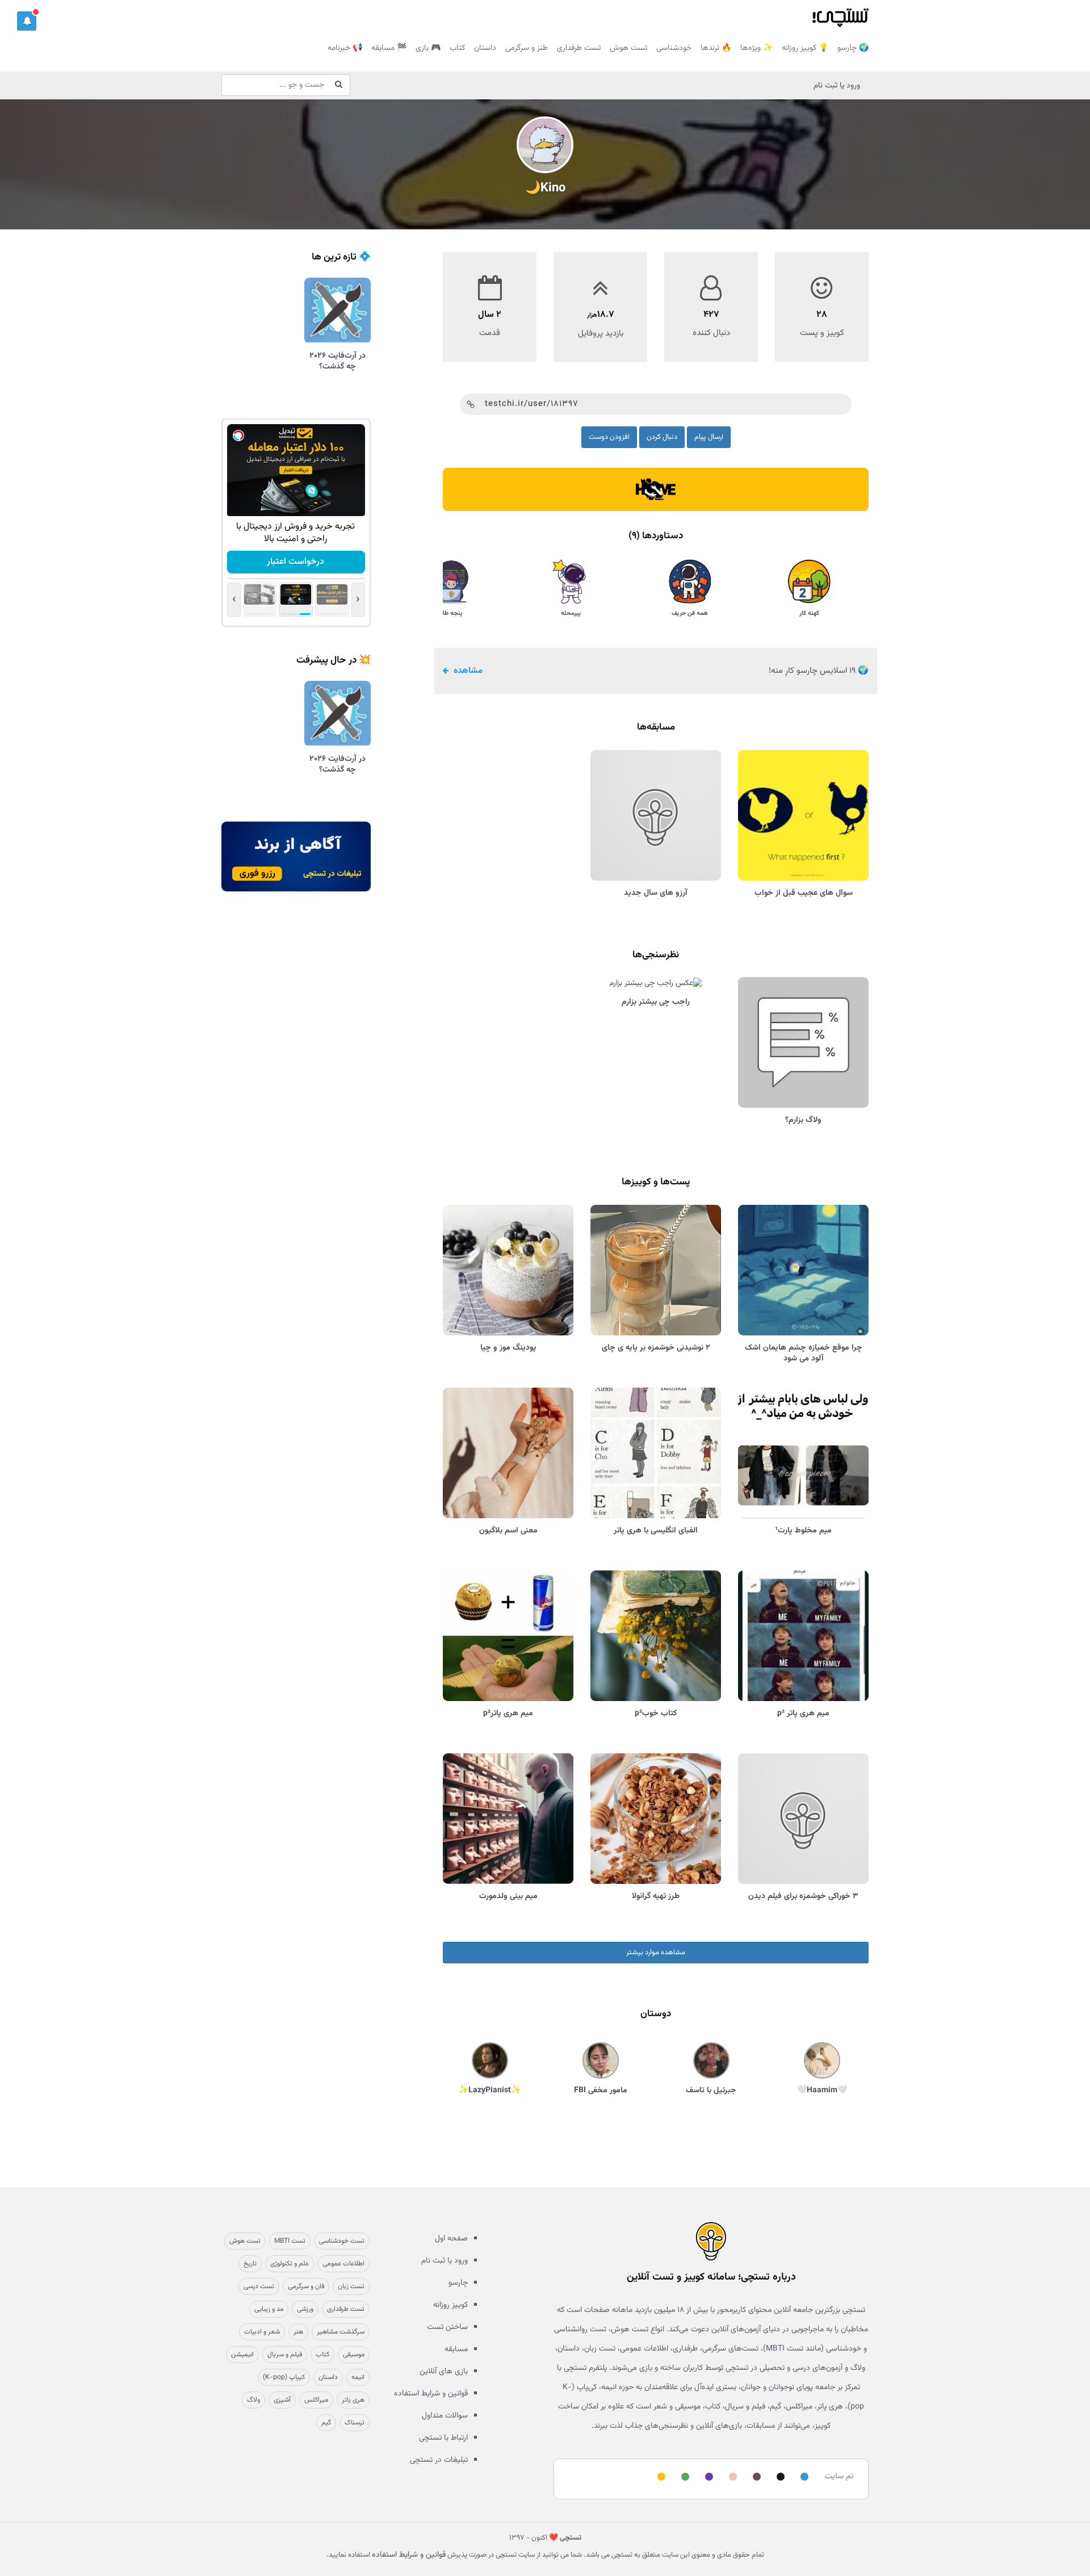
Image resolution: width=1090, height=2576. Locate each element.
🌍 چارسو (853, 48)
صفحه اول (451, 2239)
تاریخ (250, 2264)
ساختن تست (447, 2327)
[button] (27, 21)
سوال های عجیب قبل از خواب (804, 893)
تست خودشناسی (342, 2241)
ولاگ (253, 2400)
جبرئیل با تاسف (711, 2091)
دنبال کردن (662, 437)
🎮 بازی (428, 48)
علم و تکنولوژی (290, 2264)
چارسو (458, 2283)
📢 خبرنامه (345, 48)
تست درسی (259, 2286)
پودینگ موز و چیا (508, 1348)
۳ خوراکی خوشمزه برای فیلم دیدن (803, 1896)
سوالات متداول (445, 2416)
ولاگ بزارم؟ (803, 1120)
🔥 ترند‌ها (716, 48)
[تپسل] (238, 435)
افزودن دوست (609, 437)
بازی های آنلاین (444, 2372)
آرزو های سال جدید (656, 893)
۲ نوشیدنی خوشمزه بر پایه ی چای (656, 1348)
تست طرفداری (579, 48)
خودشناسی (674, 48)
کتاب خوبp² (656, 1714)
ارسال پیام (709, 437)
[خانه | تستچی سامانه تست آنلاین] (840, 14)
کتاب (457, 48)
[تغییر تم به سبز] (684, 2477)
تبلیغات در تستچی (439, 2460)
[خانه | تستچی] (711, 2241)
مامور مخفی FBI (601, 2091)
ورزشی (305, 2309)
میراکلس (316, 2400)
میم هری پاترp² (508, 1714)
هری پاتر (353, 2400)
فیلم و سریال (285, 2355)
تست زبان (351, 2286)
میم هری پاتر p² (803, 1714)
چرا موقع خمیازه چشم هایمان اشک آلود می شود (804, 1353)
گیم (326, 2423)
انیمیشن (242, 2355)
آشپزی (282, 2400)
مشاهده (467, 671)
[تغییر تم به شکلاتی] (755, 2477)
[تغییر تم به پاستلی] (731, 2477)
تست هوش (628, 48)
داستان (485, 48)
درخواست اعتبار (295, 562)
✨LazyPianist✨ (490, 2091)
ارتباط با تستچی (443, 2438)
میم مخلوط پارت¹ (803, 1531)
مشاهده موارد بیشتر (656, 1953)
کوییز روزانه (450, 2305)
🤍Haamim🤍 (822, 2091)
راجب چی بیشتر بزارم (656, 1002)
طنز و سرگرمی (527, 48)
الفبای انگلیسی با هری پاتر (656, 1531)
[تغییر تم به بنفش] (707, 2477)
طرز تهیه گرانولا (656, 1896)
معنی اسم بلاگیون (508, 1531)
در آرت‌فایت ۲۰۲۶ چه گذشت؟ (338, 361)
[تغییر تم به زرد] (660, 2477)
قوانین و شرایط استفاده (431, 2394)
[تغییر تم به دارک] (779, 2477)
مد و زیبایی (269, 2309)
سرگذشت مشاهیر (341, 2332)
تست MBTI (290, 2241)
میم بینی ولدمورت (508, 1896)
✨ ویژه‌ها (756, 48)
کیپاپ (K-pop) (284, 2377)
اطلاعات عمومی (343, 2264)
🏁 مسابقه (389, 48)
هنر (298, 2332)
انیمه (358, 2377)
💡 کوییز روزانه (805, 48)
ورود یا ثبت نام (837, 86)
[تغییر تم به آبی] (803, 2477)
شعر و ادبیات (262, 2332)
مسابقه (456, 2349)
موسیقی (354, 2355)
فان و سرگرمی (306, 2286)
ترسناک (355, 2423)
